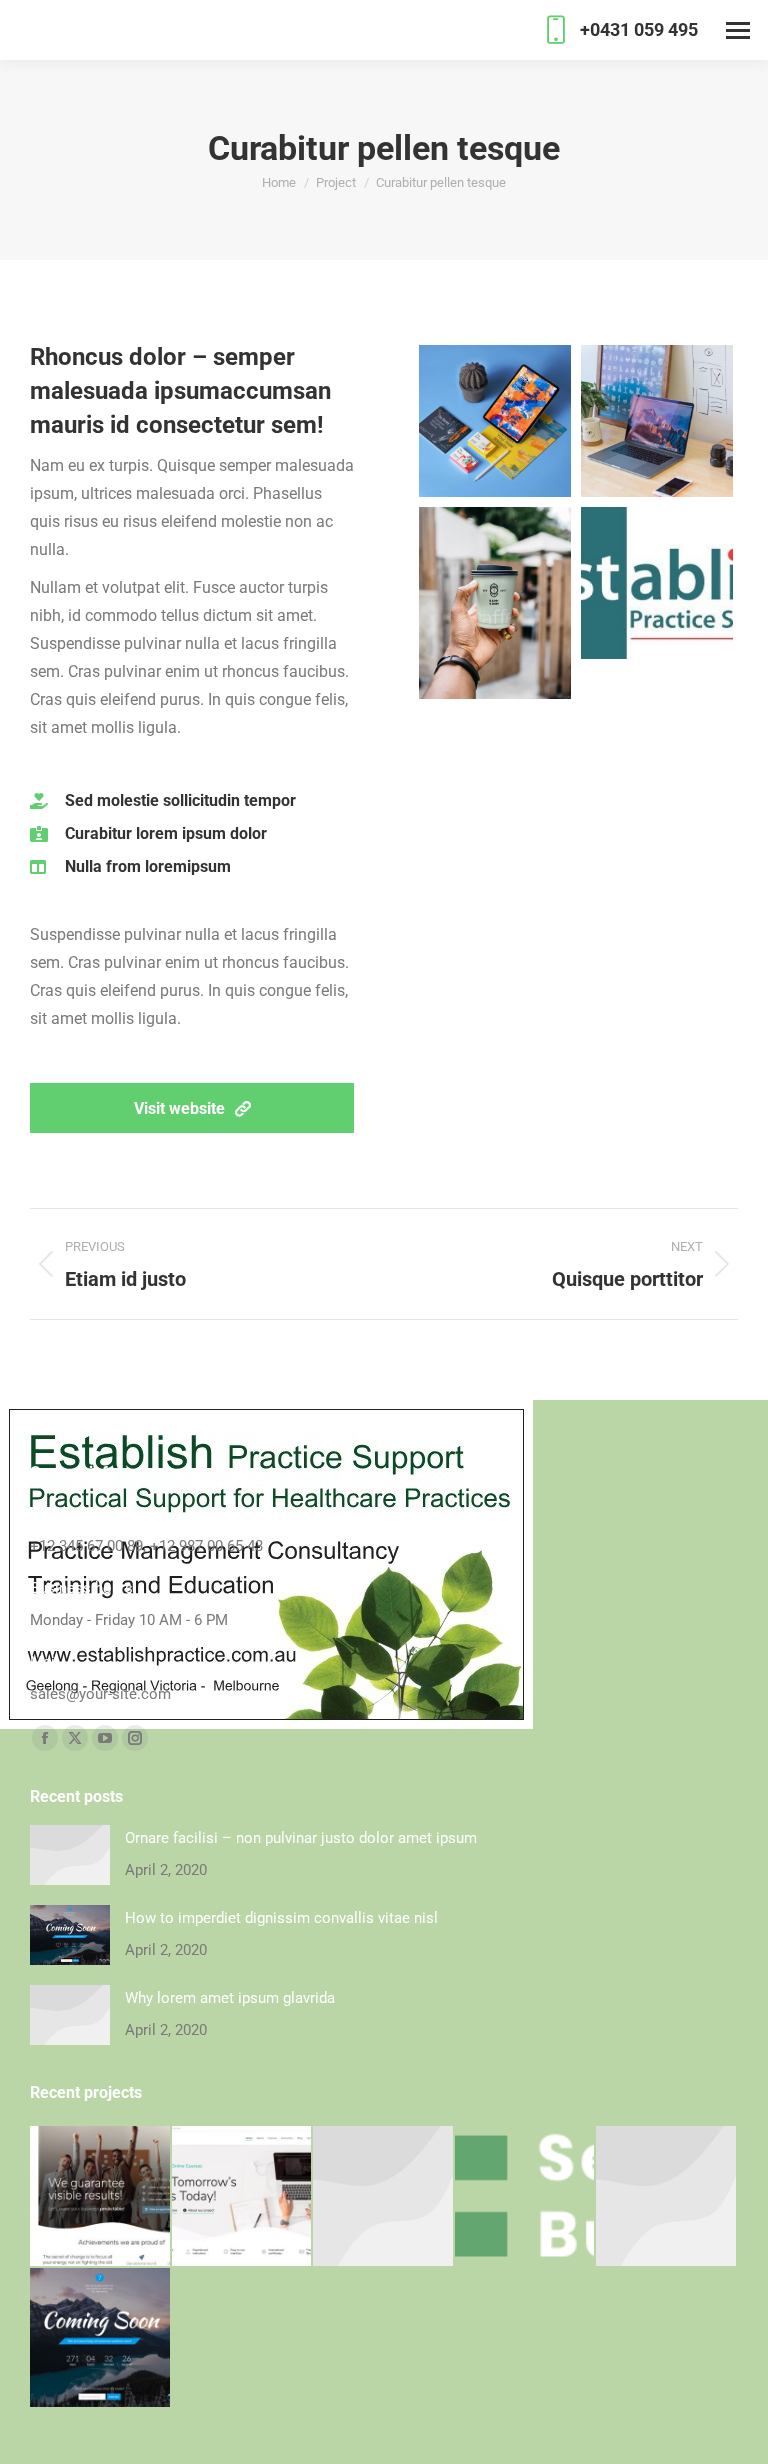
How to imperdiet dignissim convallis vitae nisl (281, 1918)
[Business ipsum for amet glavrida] (526, 2197)
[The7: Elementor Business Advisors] (101, 2197)
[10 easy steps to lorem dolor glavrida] (667, 2197)
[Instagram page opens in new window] (135, 1738)
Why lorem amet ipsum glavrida (230, 1998)
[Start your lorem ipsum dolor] (384, 2197)
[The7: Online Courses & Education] (243, 2197)
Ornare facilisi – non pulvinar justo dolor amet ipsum (301, 1838)
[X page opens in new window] (75, 1738)
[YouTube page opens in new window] (105, 1738)
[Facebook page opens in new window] (45, 1738)
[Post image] (70, 1855)
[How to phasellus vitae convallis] (101, 2339)
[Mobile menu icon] (738, 30)
